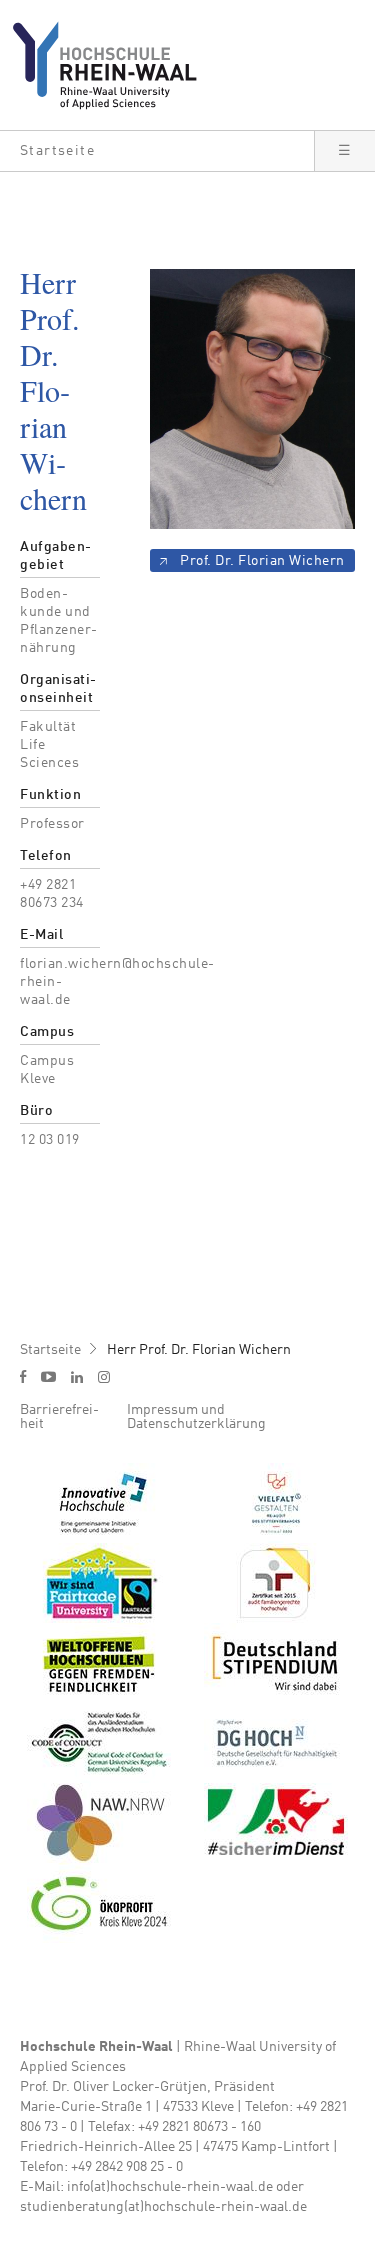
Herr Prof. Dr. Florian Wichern (199, 1350)
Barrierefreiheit (59, 1417)
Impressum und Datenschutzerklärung (196, 1417)
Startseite (50, 1350)
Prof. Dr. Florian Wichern (262, 561)
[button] (157, 151)
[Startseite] (112, 65)
